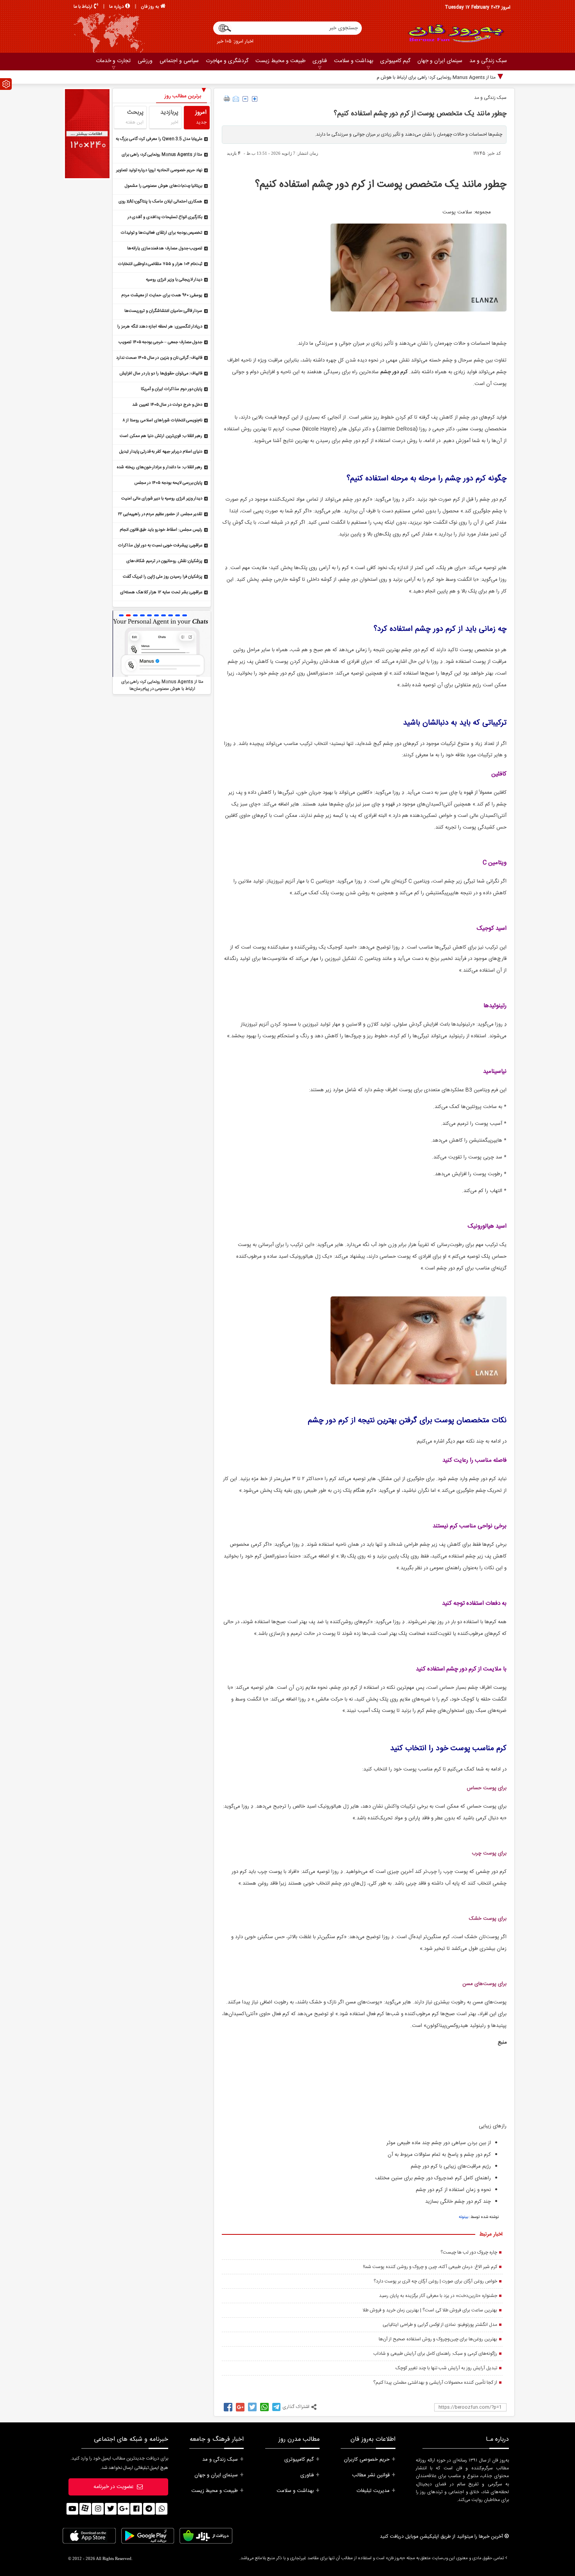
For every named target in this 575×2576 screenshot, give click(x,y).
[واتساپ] (162, 2509)
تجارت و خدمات (113, 61)
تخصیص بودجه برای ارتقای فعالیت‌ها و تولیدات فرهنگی (162, 234)
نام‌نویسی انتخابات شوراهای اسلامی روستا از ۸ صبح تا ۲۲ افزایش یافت (163, 421)
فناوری (320, 61)
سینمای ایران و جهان (440, 61)
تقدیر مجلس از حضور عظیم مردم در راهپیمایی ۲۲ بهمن (160, 515)
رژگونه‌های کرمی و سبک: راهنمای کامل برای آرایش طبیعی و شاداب (435, 2354)
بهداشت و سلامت (354, 61)
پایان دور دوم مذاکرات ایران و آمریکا (172, 389)
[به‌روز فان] (456, 33)
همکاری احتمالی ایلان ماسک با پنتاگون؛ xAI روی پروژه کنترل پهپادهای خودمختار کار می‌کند (160, 202)
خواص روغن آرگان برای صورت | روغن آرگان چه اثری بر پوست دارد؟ (435, 2281)
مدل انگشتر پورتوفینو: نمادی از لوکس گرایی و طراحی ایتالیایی (440, 2325)
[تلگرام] (149, 2509)
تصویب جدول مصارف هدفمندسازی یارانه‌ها (165, 249)
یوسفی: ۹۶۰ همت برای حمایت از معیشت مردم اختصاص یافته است (162, 296)
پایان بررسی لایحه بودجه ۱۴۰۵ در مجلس (168, 483)
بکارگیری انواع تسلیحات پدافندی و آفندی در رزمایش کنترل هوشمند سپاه (165, 218)
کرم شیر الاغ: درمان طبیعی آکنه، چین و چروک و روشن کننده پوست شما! (430, 2267)
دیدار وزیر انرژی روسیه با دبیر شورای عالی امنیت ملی (162, 499)
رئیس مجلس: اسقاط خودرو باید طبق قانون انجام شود (161, 531)
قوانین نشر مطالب (371, 2475)
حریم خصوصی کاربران (367, 2460)
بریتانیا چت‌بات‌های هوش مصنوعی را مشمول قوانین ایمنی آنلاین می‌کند (164, 187)
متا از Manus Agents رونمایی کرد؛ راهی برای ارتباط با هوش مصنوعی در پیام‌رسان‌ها (416, 77)
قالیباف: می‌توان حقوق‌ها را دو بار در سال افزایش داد (161, 374)
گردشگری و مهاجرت (227, 61)
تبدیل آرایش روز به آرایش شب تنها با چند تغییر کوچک (446, 2368)
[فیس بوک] (136, 2509)
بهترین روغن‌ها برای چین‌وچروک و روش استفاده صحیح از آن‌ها (438, 2339)
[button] (121, 615)
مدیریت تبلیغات (373, 2491)
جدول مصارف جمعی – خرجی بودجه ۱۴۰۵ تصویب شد (161, 343)
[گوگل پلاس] (124, 2509)
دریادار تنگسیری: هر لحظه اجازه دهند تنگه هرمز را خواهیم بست (160, 327)
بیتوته (464, 2217)
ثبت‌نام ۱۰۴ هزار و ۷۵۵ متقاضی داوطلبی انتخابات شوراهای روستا (160, 265)
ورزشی (145, 61)
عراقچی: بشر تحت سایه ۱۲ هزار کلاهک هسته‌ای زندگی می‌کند (161, 593)
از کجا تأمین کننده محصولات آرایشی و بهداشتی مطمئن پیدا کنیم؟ (435, 2383)
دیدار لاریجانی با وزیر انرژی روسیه (174, 280)
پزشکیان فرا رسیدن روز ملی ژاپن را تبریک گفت (163, 577)
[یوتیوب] (72, 2509)
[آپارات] (85, 2509)
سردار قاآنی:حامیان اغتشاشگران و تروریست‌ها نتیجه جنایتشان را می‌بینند (163, 312)
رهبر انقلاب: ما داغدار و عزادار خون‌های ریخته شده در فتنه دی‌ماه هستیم (160, 468)
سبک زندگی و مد (488, 61)
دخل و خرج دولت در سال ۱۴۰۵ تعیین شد (167, 405)
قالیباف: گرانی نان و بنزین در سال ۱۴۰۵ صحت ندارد (159, 358)
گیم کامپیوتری (395, 61)
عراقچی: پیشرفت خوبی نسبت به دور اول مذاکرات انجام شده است (160, 546)
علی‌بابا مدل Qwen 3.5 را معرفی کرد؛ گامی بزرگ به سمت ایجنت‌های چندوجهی (159, 140)
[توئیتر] (111, 2509)
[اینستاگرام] (98, 2509)
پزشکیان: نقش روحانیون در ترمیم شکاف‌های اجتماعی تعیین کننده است (164, 562)
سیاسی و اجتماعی (179, 61)
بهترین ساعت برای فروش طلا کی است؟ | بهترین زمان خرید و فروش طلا (430, 2310)
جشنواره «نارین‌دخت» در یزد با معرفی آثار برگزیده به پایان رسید (438, 2296)
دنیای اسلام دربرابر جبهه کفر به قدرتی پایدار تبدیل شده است (161, 452)
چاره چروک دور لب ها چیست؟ (469, 2252)
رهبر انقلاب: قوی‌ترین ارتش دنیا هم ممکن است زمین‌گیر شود (161, 437)
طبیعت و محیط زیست (280, 61)
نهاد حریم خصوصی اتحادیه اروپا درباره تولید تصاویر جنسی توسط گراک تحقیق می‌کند (159, 171)
